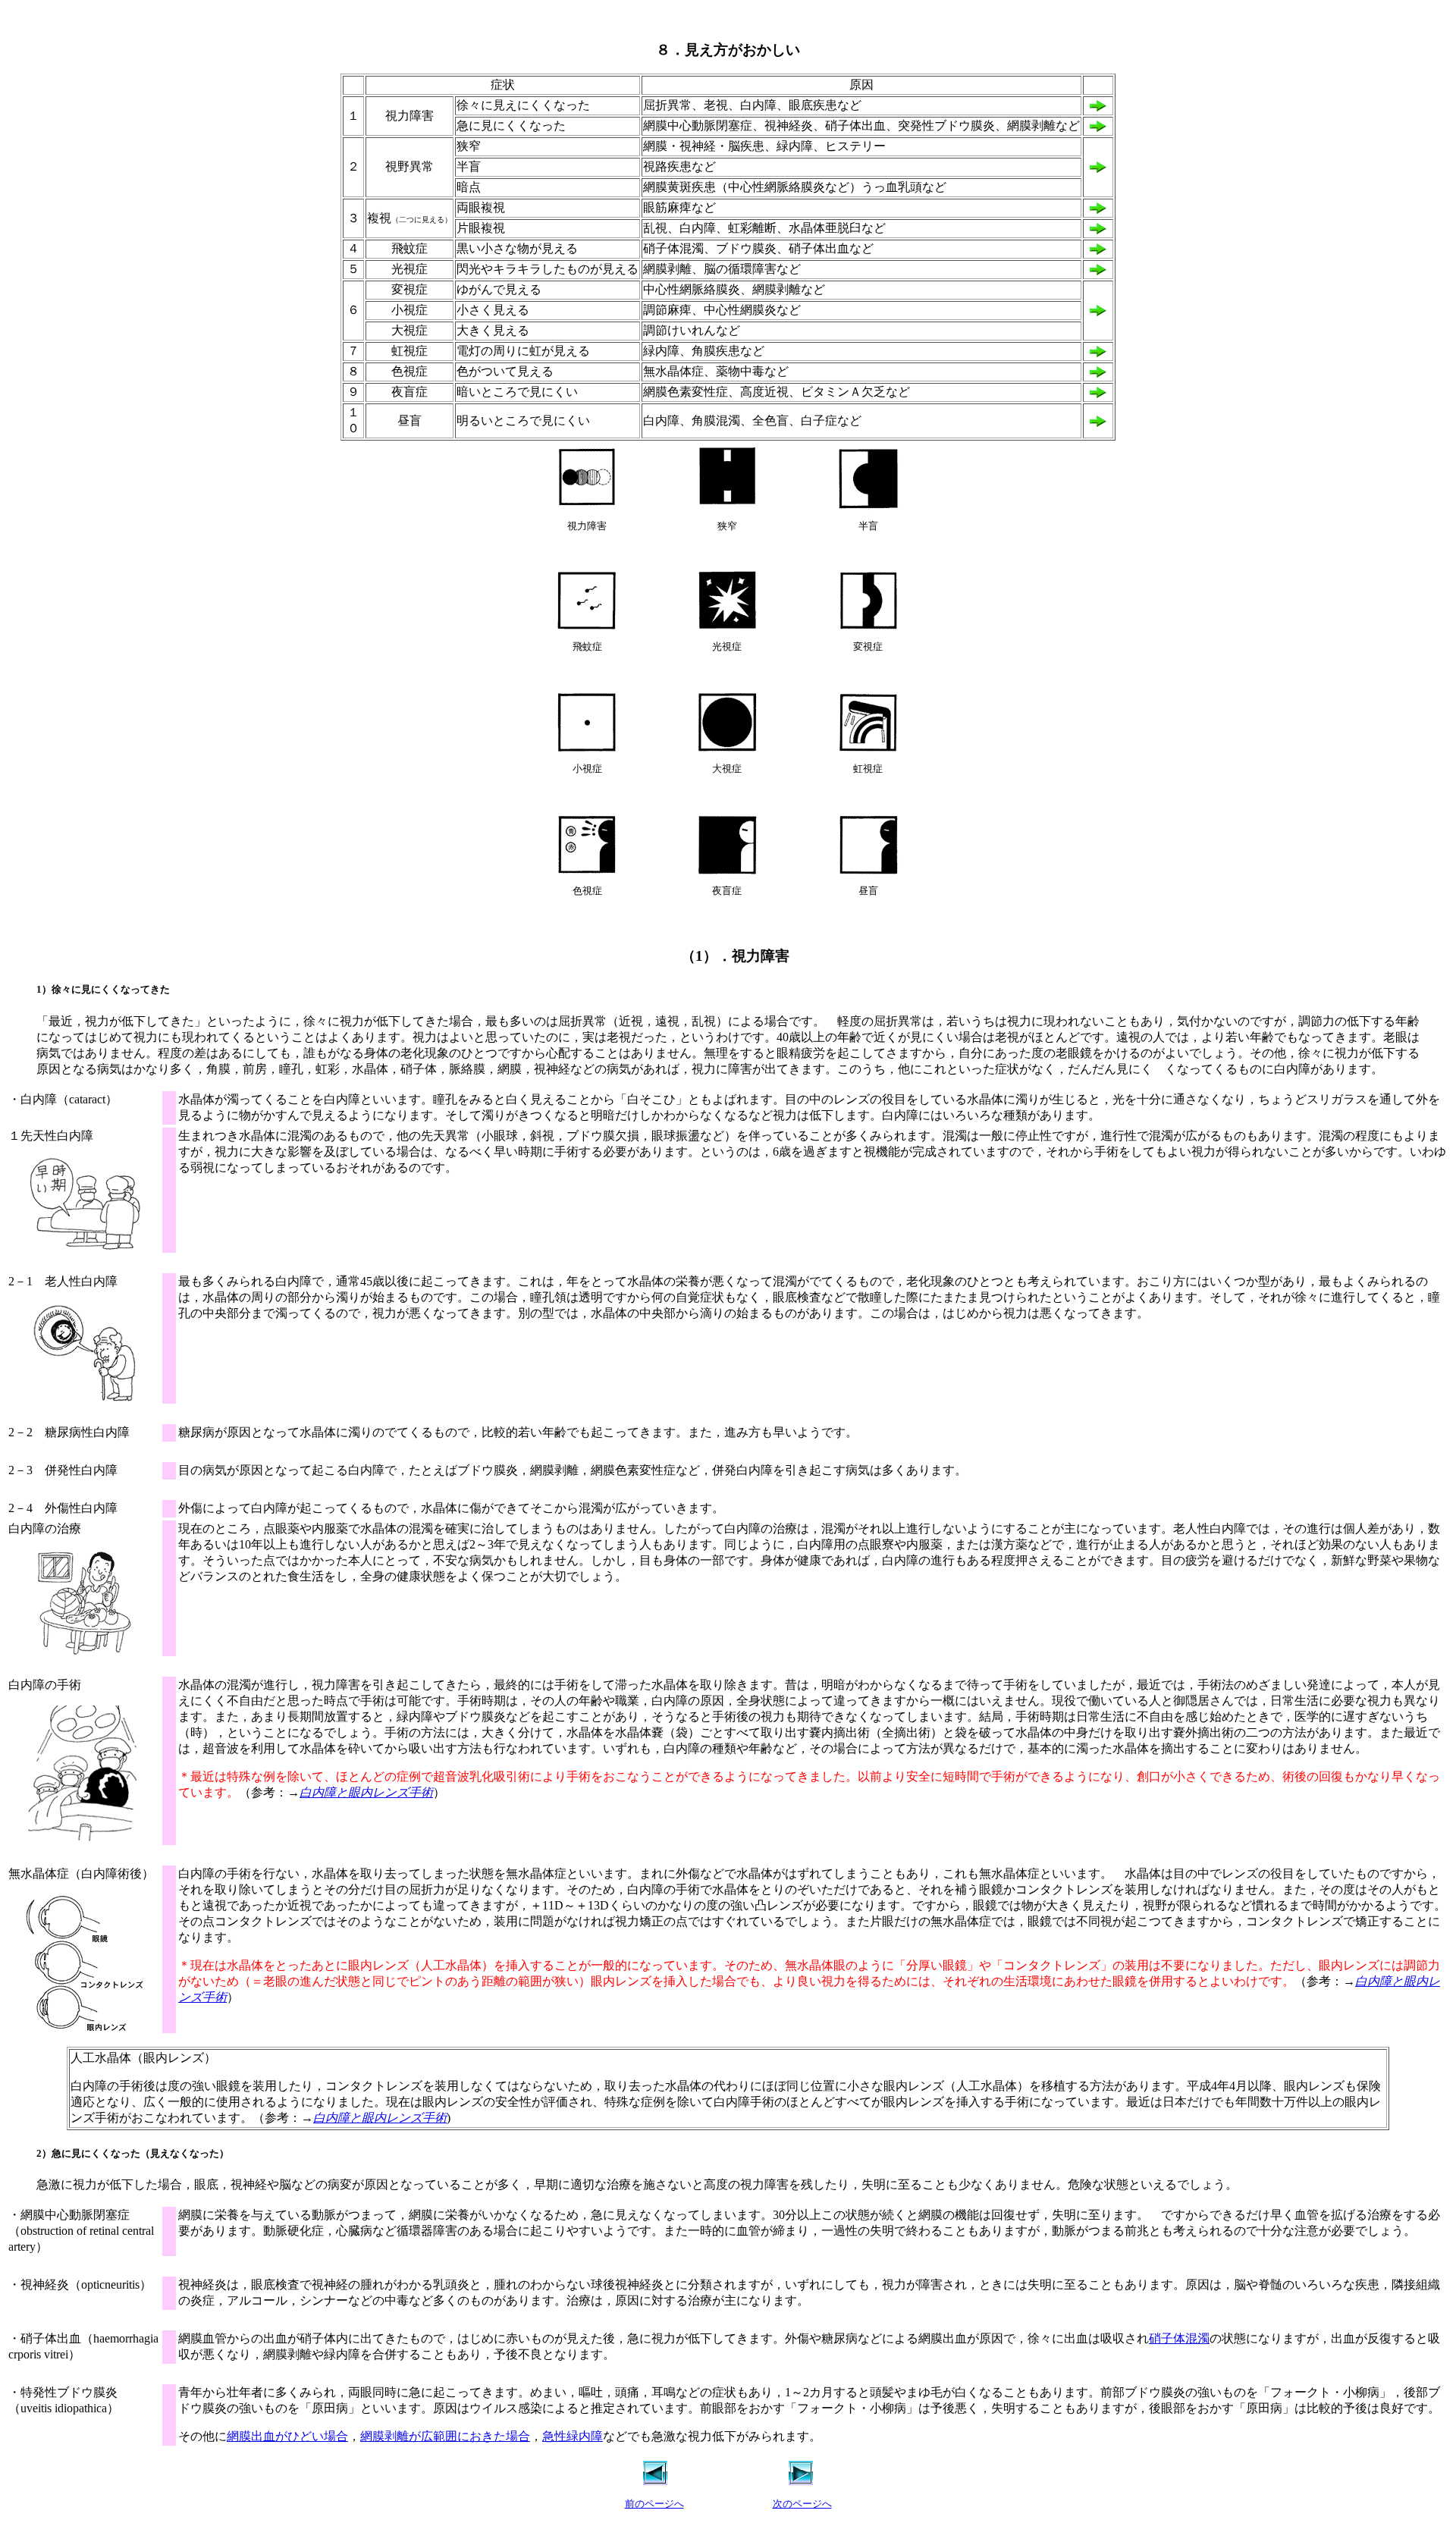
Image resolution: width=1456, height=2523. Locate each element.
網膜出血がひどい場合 (287, 2436)
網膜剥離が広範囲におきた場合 (445, 2436)
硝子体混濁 (1179, 2338)
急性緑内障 (573, 2436)
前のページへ (654, 2504)
